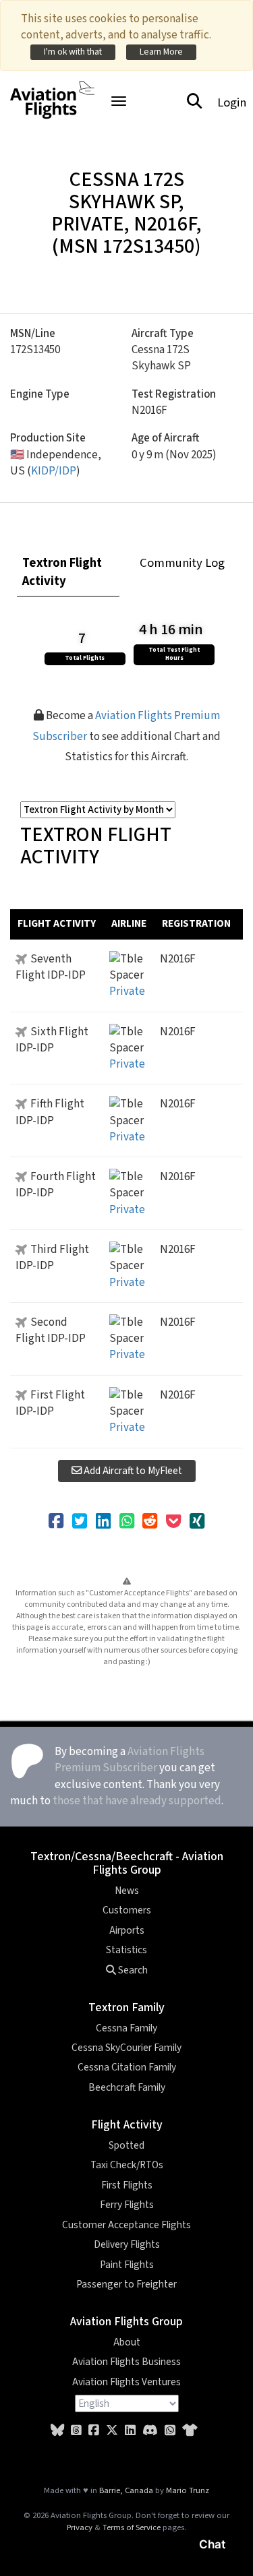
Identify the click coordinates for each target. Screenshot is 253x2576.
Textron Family (126, 2007)
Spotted (126, 2145)
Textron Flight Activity (62, 572)
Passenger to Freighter (126, 2284)
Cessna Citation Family (127, 2067)
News (127, 1891)
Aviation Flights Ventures (126, 2382)
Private (127, 991)
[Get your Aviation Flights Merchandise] (190, 2431)
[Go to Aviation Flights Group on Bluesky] (57, 2431)
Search (132, 1970)
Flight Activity (127, 2125)
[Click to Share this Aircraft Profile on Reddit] (150, 1522)
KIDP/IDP (54, 471)
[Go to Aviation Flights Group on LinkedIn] (130, 2431)
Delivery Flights (127, 2244)
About (127, 2342)
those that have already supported (137, 1801)
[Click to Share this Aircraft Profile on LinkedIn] (103, 1522)
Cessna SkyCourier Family (126, 2048)
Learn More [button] (161, 52)
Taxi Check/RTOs (127, 2165)
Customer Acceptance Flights (126, 2225)
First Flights (127, 2185)
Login (232, 102)
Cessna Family (126, 2028)
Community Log (182, 563)
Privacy (80, 2527)
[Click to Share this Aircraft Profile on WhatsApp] (127, 1522)
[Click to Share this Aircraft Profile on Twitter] (80, 1522)
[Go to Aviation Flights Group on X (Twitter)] (112, 2431)
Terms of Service (132, 2527)
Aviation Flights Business (126, 2362)
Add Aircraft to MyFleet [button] (132, 1471)
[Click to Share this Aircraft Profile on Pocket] (173, 1522)
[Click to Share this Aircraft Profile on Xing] (197, 1522)
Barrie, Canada (126, 2490)
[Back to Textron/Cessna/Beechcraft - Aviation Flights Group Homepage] (52, 92)
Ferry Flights (127, 2205)
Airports (127, 1930)
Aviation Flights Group (126, 2322)
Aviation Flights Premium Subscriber (130, 1760)
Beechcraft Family (127, 2087)
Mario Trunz (188, 2490)
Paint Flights (127, 2265)
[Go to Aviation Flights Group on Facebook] (94, 2431)
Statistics (126, 1950)
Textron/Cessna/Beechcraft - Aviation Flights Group (127, 1863)
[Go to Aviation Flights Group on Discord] (150, 2431)
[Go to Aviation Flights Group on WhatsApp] (170, 2431)
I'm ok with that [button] (73, 52)
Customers (127, 1910)
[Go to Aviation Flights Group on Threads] (76, 2431)
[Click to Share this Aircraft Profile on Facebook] (56, 1522)
